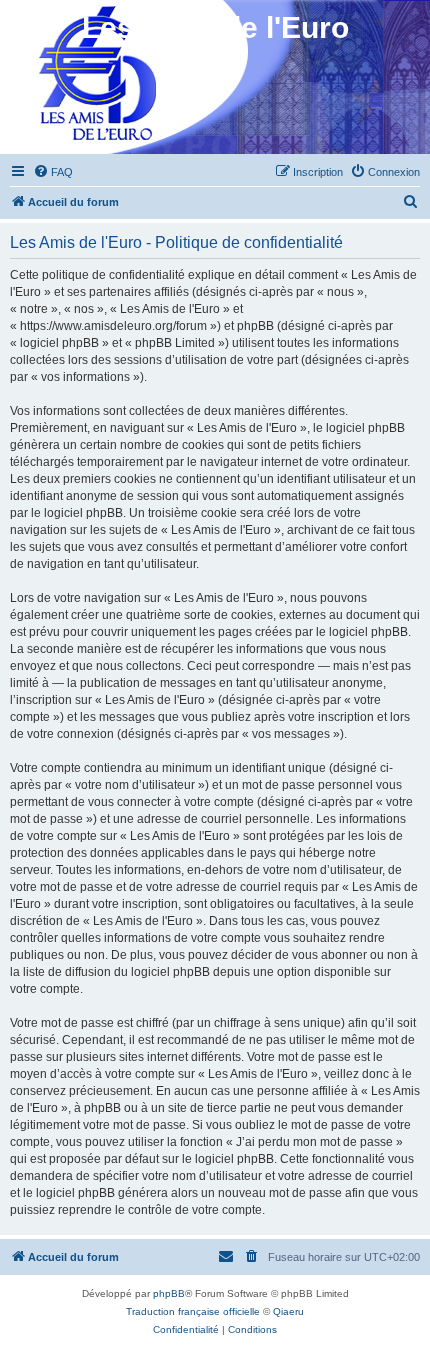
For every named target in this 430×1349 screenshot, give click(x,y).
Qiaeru (288, 1311)
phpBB (169, 1293)
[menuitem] (53, 172)
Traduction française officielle (193, 1311)
